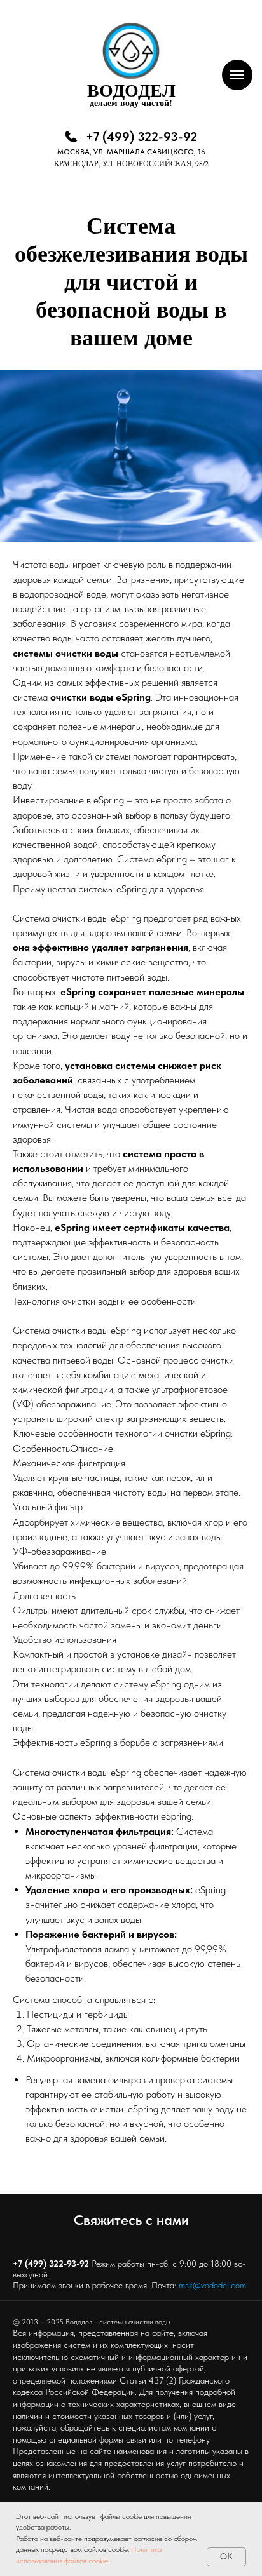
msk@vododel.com (212, 2285)
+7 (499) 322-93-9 (48, 2264)
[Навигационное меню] (237, 75)
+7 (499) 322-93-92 (141, 137)
